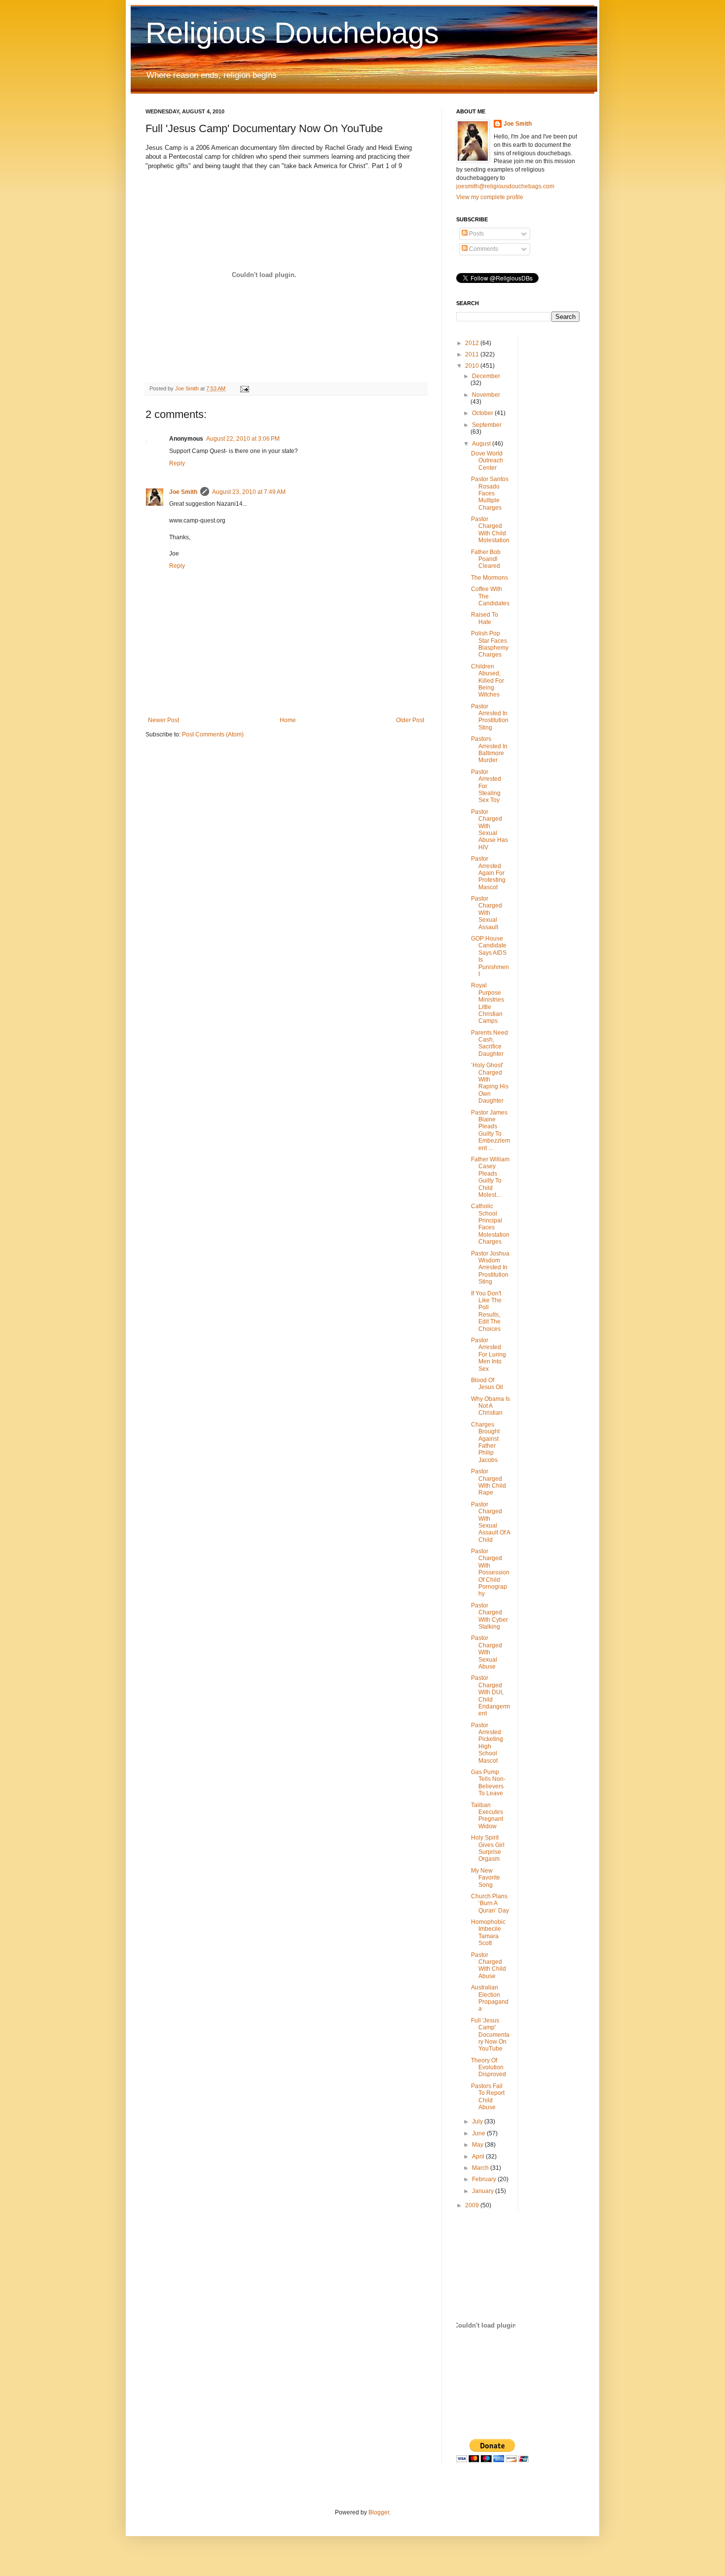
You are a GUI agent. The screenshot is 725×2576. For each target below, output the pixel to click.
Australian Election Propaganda (490, 1998)
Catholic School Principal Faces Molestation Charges (490, 1224)
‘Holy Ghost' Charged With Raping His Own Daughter (490, 1083)
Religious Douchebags (292, 33)
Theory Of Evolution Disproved (489, 2068)
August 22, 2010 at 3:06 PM (243, 439)
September (487, 425)
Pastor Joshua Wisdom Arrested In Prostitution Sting (490, 1268)
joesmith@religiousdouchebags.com (505, 186)
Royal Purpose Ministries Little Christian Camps (488, 1003)
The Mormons (489, 578)
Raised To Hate (485, 618)
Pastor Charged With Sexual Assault (487, 913)
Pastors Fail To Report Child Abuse (488, 2097)
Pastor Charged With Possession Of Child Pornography (490, 1572)
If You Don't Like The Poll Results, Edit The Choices (486, 1311)
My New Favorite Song (486, 1878)
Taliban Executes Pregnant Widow (487, 1816)
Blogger (379, 2512)
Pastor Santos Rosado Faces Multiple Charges (490, 493)
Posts (476, 234)
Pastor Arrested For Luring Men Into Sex (489, 1355)
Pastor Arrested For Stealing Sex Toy (486, 786)
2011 (473, 354)
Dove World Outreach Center (487, 461)
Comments (483, 249)
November (486, 395)
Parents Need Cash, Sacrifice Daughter (489, 1043)
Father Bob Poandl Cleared (486, 559)
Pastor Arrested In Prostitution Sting (490, 717)
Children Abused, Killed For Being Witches (488, 681)
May (478, 2145)
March (481, 2168)
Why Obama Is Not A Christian (490, 1406)
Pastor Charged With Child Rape (489, 1482)
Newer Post (163, 720)
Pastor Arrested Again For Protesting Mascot (488, 873)
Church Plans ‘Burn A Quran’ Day (490, 1903)
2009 (473, 2205)
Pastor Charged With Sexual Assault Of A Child (490, 1522)
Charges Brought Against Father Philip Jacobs (485, 1442)
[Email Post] (244, 388)
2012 (473, 343)
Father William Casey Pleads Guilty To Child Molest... (490, 1177)
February (485, 2179)
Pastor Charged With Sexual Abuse (487, 1652)
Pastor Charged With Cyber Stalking (489, 1616)
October (483, 413)
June (479, 2133)
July (478, 2122)
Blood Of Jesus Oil (487, 1384)
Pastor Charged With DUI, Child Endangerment (490, 1696)
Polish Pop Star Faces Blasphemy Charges (490, 644)
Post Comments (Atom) (213, 734)
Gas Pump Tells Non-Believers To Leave (488, 1783)
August (482, 444)
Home (288, 720)
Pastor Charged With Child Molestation (490, 530)
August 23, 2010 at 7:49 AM (249, 492)
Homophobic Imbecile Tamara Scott (488, 1932)
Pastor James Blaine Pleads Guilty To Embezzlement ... (490, 1130)
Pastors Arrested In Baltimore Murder (489, 749)
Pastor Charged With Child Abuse (489, 1966)
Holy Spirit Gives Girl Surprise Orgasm (488, 1848)
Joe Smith (183, 492)
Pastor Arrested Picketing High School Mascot (487, 1743)
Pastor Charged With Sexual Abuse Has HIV (489, 830)
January (484, 2191)
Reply (177, 463)
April (479, 2157)
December (486, 376)
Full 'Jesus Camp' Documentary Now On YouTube (490, 2035)
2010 (473, 366)
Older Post (410, 720)
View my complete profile (490, 197)
